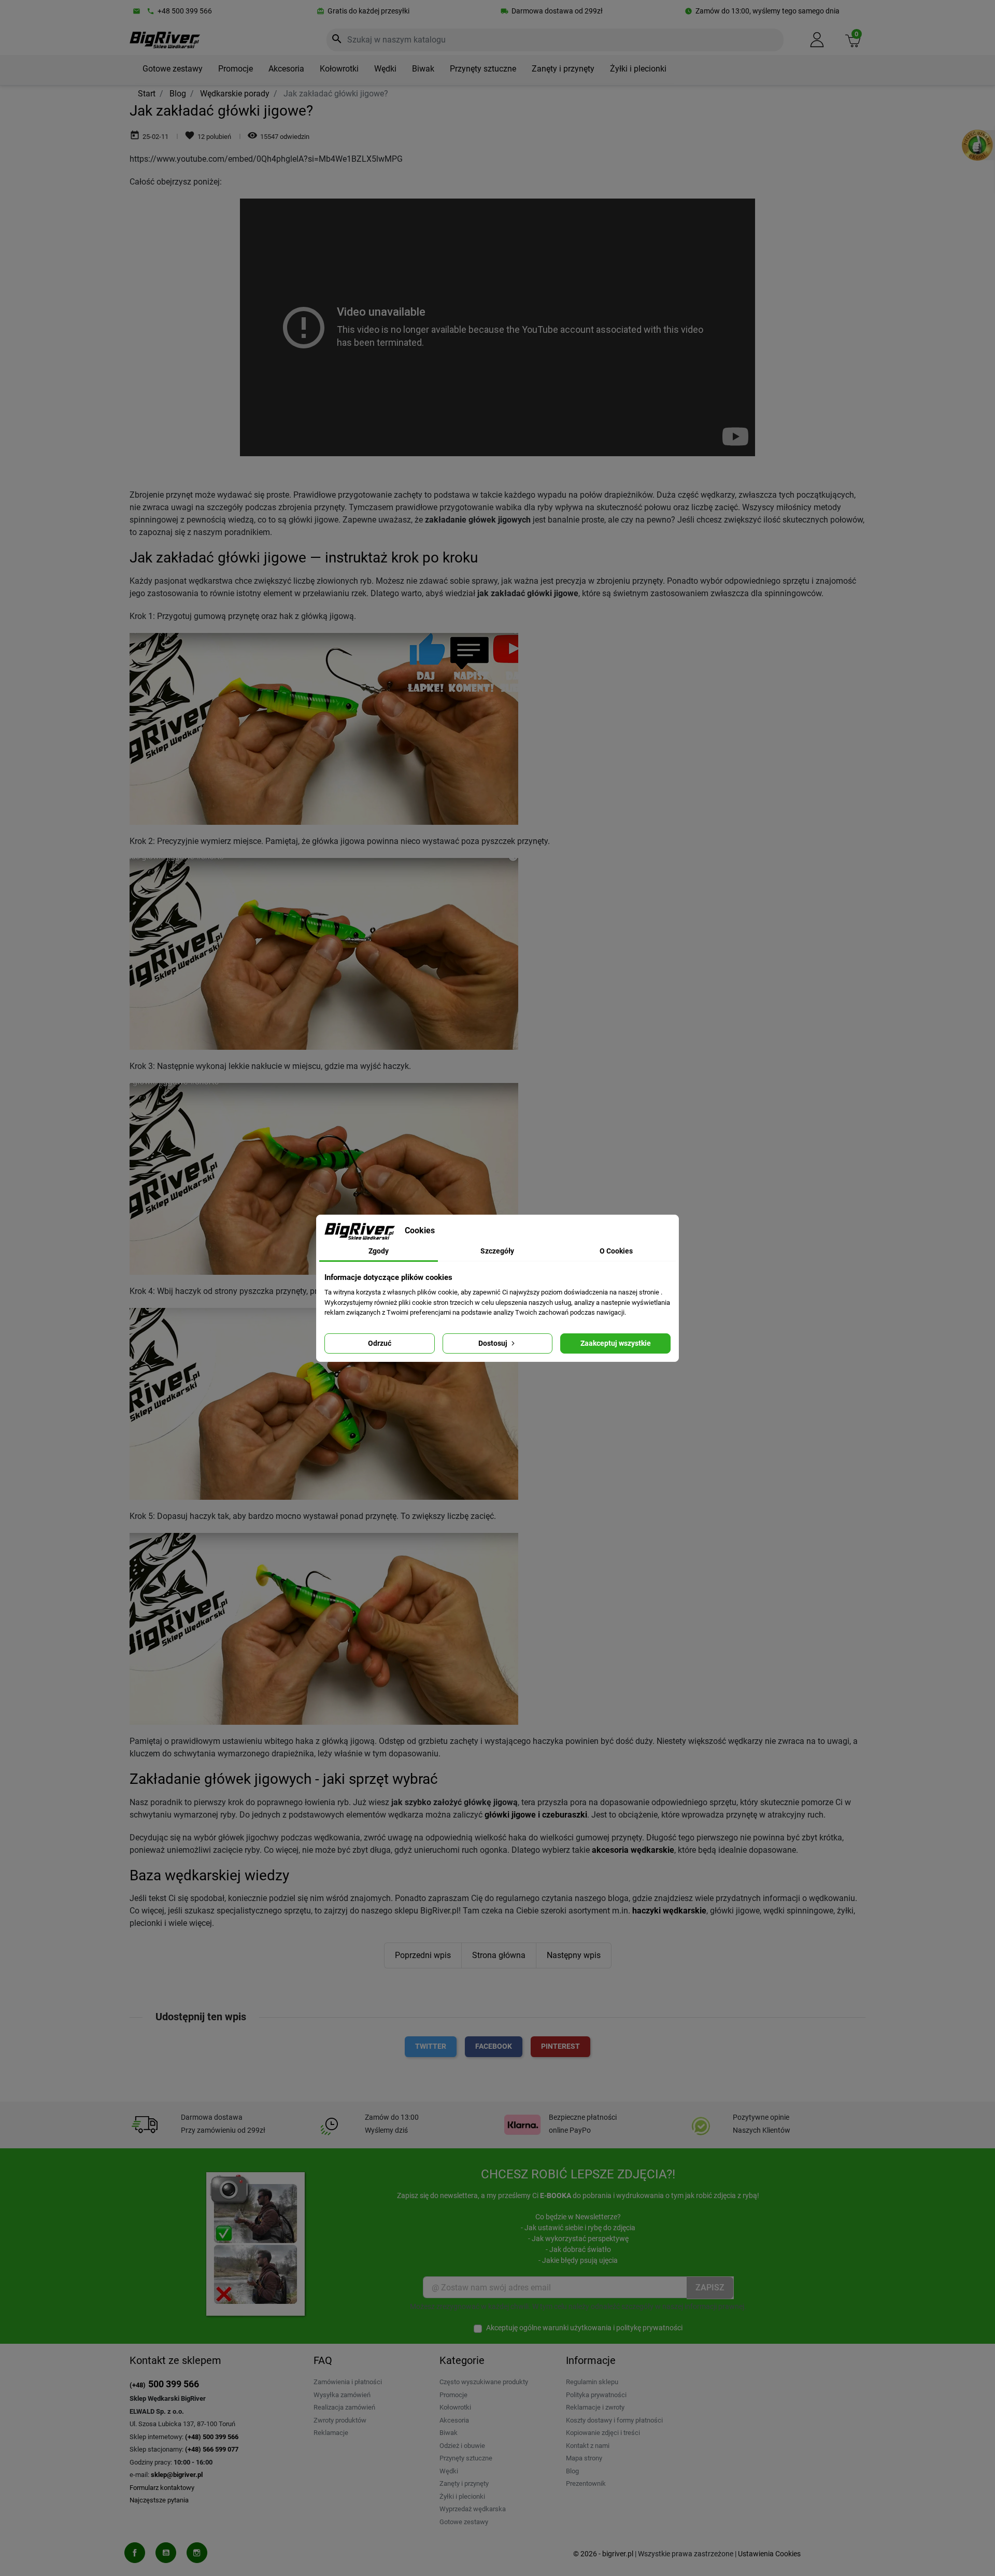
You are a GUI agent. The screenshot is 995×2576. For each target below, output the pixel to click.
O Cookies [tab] (616, 1251)
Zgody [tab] (379, 1251)
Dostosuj (494, 1343)
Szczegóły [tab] (497, 1251)
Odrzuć (380, 1343)
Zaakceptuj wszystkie (616, 1343)
